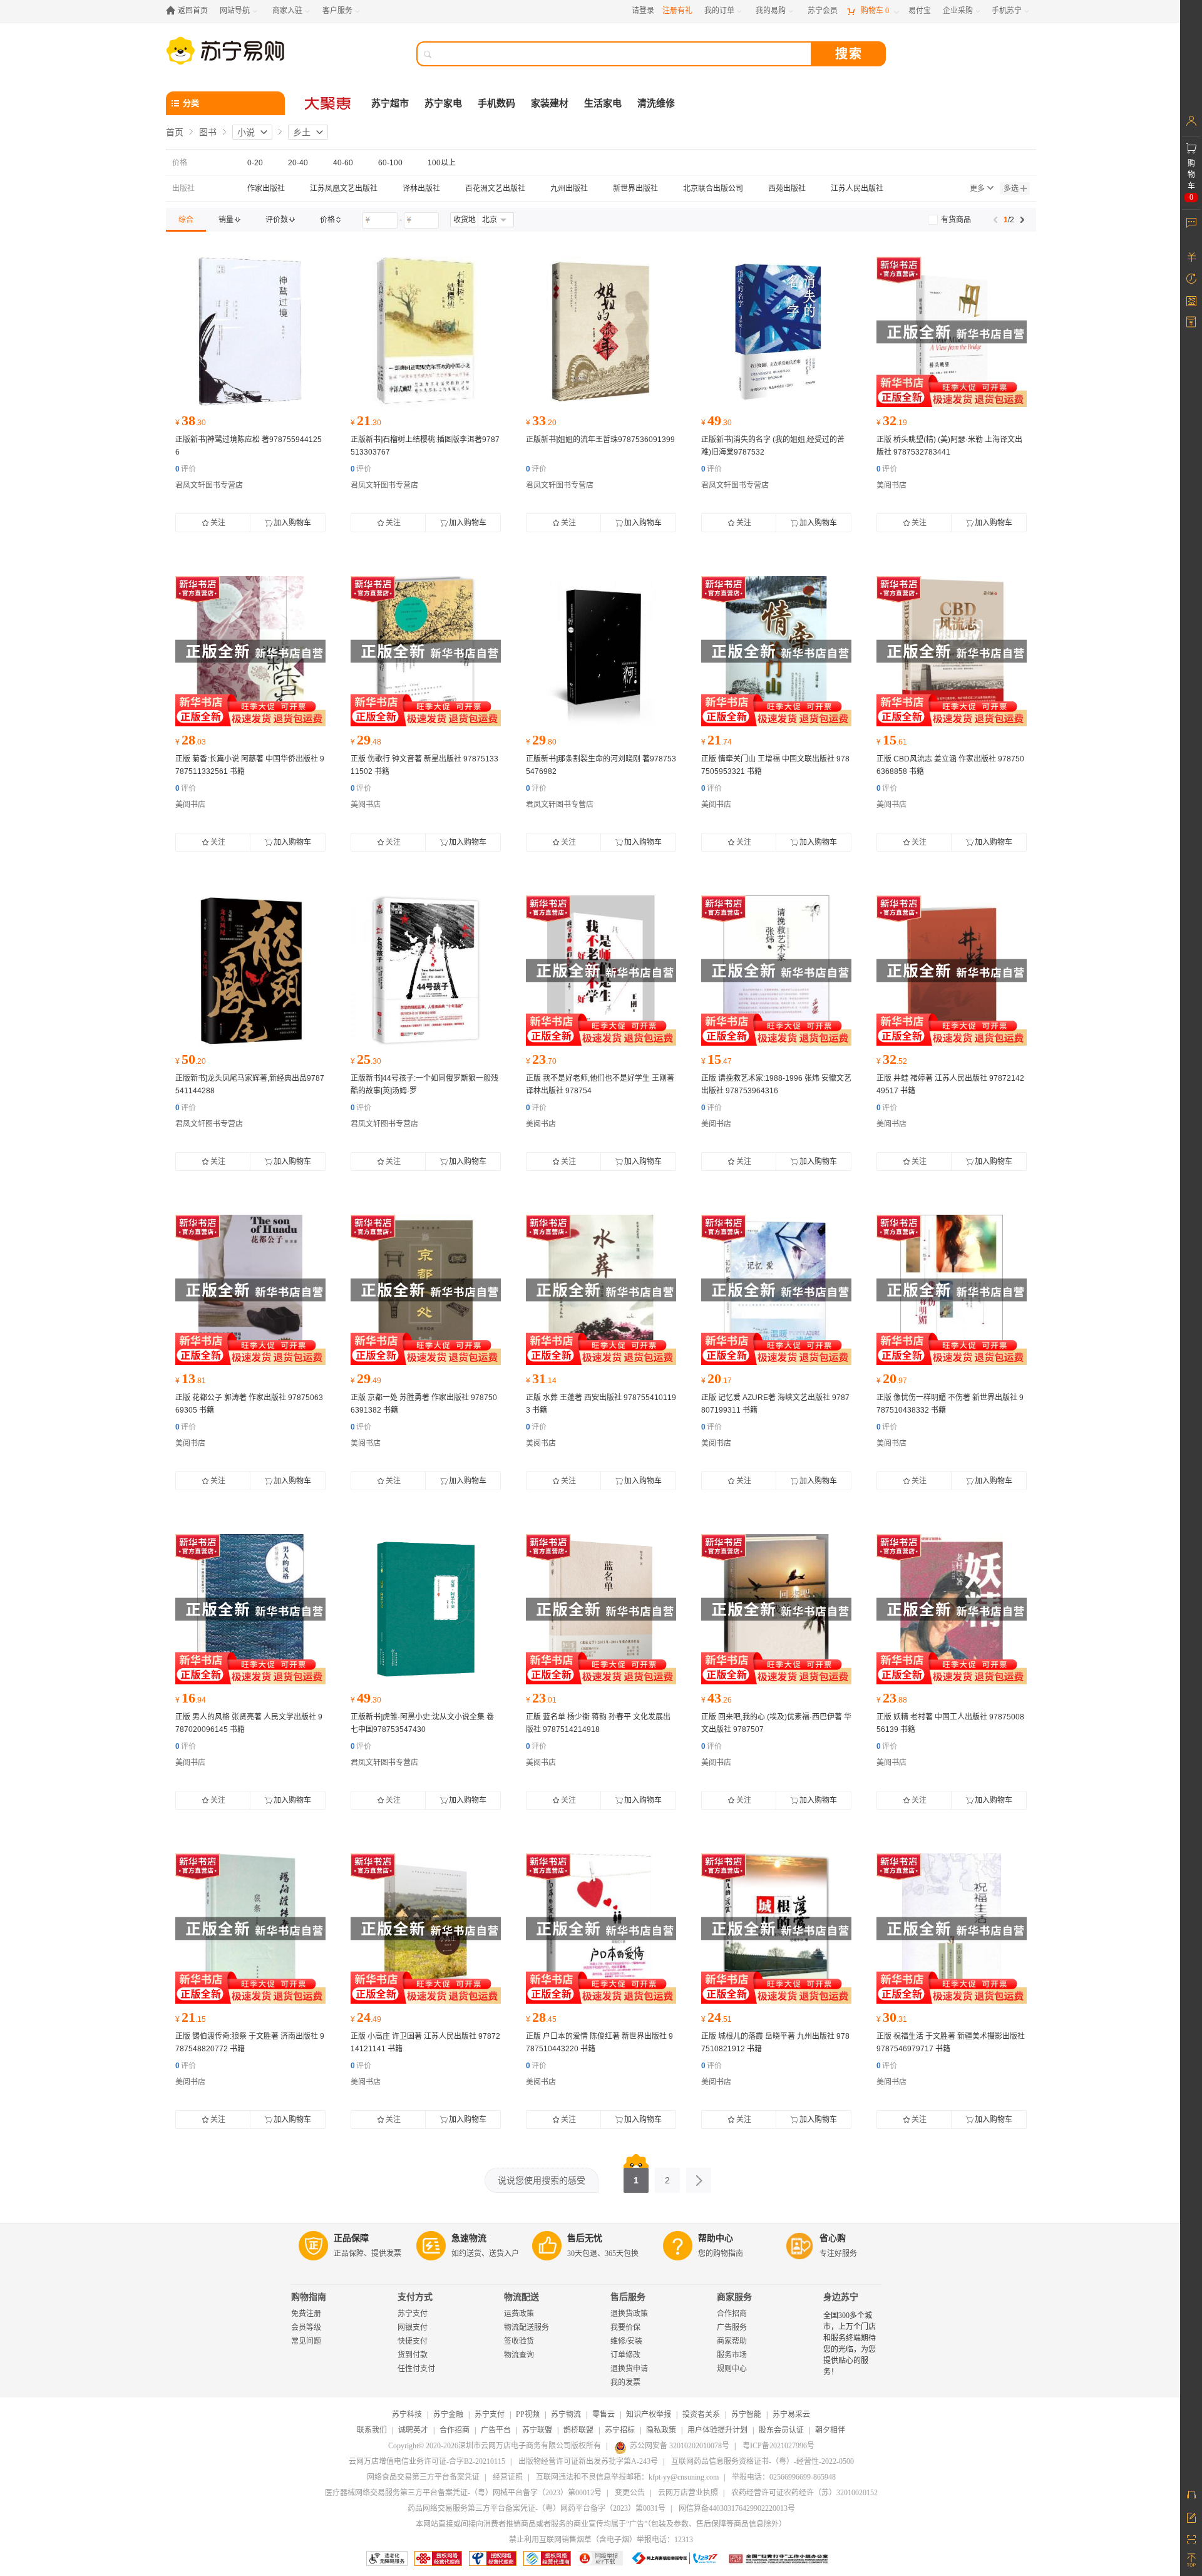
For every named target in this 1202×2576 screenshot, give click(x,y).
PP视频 (528, 2414)
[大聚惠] (329, 103)
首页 (175, 132)
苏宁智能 (746, 2414)
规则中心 (732, 2369)
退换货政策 (629, 2314)
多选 (1011, 188)
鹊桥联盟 (578, 2430)
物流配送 (521, 2297)
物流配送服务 (527, 2327)
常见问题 (306, 2341)
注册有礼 (677, 11)
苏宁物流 (566, 2414)
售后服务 (628, 2297)
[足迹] (1191, 279)
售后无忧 (585, 2238)
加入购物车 (292, 523)
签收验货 (519, 2341)
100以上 (442, 163)
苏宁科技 (407, 2414)
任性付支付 (416, 2369)
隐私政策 (661, 2430)
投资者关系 (701, 2414)
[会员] (1191, 121)
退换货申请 (629, 2369)
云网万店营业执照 (688, 2493)
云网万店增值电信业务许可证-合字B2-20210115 (427, 2461)
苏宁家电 (443, 103)
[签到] (1191, 301)
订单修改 (625, 2355)
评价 (186, 469)
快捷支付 (413, 2341)
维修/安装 (626, 2341)
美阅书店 (891, 485)
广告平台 (496, 2430)
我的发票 (625, 2383)
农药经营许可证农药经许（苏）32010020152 (804, 2493)
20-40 (298, 163)
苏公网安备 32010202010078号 (680, 2446)
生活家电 (603, 103)
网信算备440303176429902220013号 (737, 2508)
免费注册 (306, 2314)
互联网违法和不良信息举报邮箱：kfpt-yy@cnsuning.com (627, 2477)
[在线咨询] (1191, 2495)
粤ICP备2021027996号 (778, 2446)
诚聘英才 (413, 2430)
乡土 (302, 132)
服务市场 (732, 2355)
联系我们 (372, 2430)
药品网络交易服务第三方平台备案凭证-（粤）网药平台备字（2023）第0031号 (537, 2508)
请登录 (643, 11)
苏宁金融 (448, 2414)
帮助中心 (716, 2238)
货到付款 (413, 2355)
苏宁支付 (413, 2314)
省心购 (833, 2238)
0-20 (255, 163)
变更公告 (630, 2493)
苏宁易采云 (791, 2414)
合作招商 (732, 2314)
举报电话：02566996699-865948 (784, 2477)
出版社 (183, 188)
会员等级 (306, 2327)
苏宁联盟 (537, 2430)
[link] (186, 220)
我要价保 (625, 2327)
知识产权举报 (649, 2414)
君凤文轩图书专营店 (209, 485)
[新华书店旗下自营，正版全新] (952, 332)
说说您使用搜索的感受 (542, 2180)
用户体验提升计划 (717, 2430)
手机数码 (496, 103)
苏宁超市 (390, 103)
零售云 (604, 2414)
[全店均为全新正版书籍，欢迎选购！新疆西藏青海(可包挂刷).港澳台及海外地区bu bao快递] (250, 332)
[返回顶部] (1191, 2560)
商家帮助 (732, 2341)
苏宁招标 (620, 2430)
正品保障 (351, 2238)
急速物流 (469, 2238)
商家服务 (734, 2297)
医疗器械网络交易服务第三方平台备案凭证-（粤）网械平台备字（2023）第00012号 (463, 2493)
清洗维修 (656, 103)
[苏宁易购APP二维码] (1191, 2538)
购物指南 (309, 2297)
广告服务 (732, 2327)
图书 (208, 132)
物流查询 (519, 2355)
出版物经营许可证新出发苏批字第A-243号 (588, 2461)
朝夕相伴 (830, 2430)
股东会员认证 (781, 2430)
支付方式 (415, 2297)
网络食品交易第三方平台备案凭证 (423, 2477)
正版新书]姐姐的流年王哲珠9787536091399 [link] (600, 440)
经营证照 (508, 2477)
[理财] (1191, 257)
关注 (218, 523)
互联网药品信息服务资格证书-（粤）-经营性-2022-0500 (763, 2461)
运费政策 (519, 2314)
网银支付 (413, 2327)
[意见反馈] (1191, 2517)
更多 (977, 188)
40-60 (343, 163)
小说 (246, 132)
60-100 (390, 163)
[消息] (1191, 222)
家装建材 (550, 103)
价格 (180, 163)
